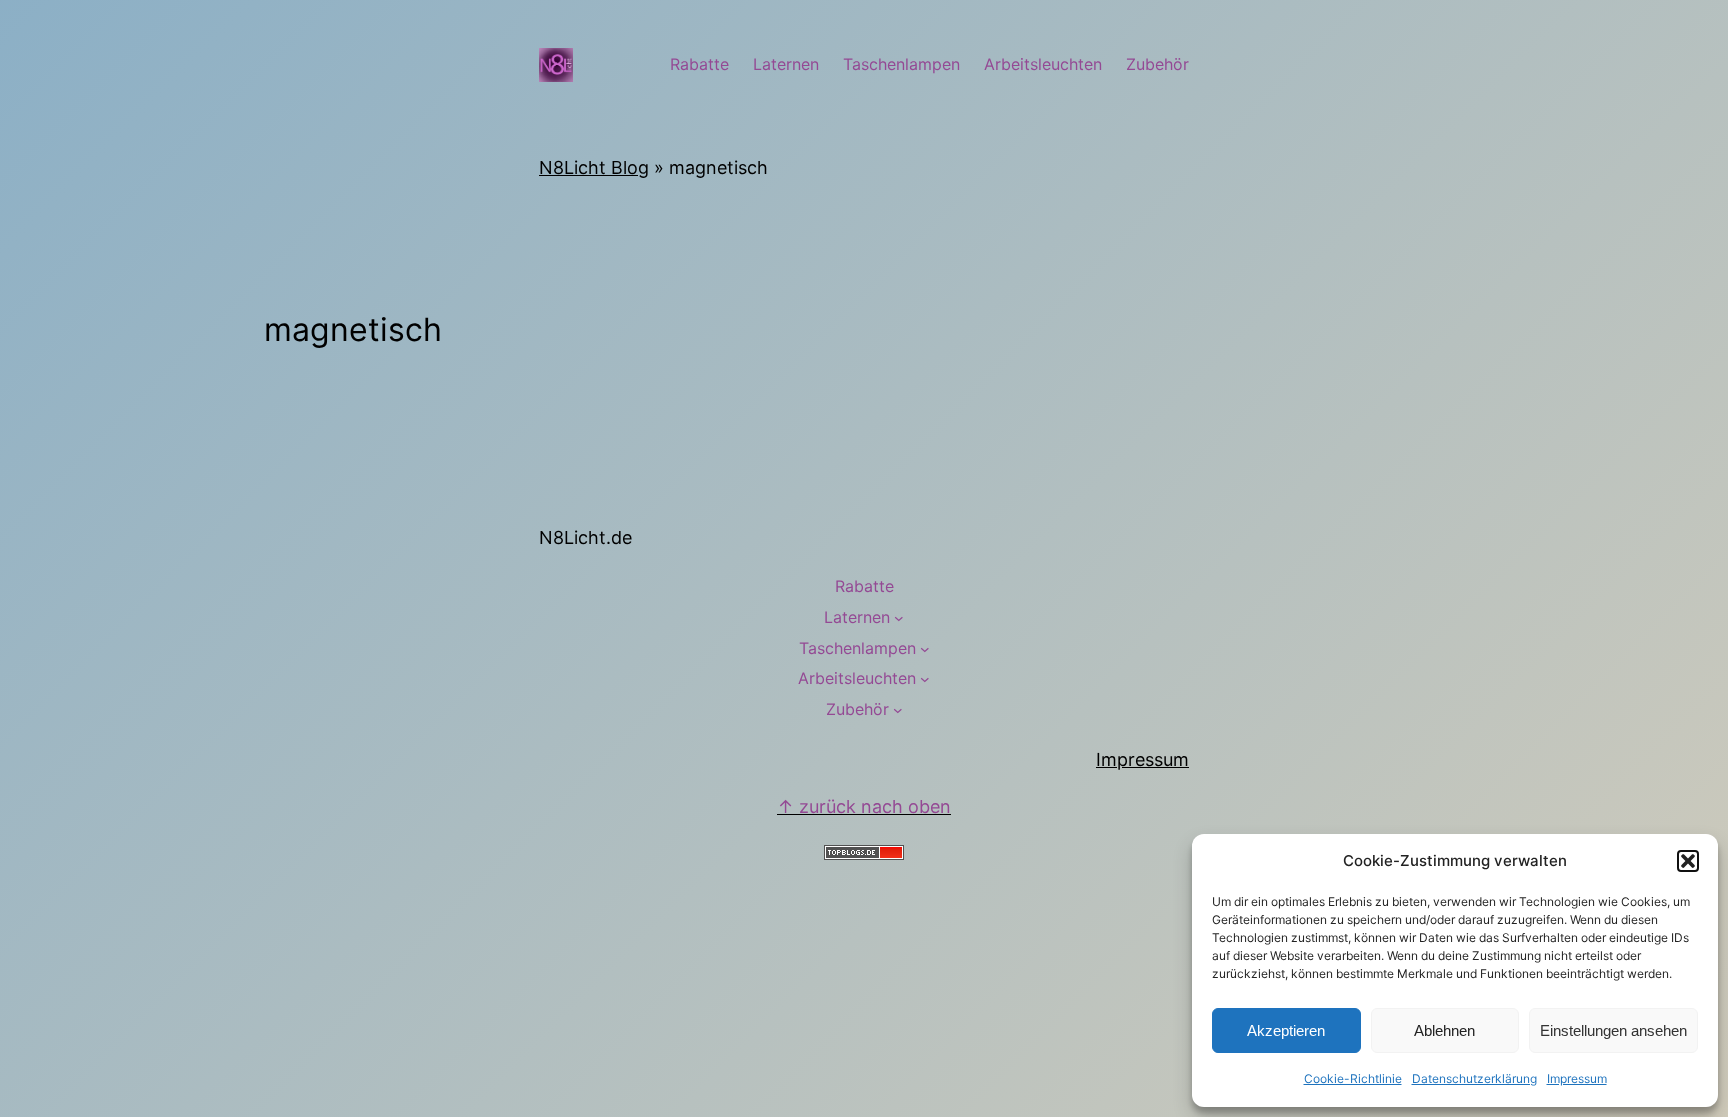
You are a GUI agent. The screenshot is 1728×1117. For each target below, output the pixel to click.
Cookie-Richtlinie (1353, 1078)
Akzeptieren (1286, 1030)
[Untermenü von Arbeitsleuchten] (925, 679)
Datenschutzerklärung (1474, 1078)
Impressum (1577, 1078)
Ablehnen (1444, 1030)
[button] (1688, 861)
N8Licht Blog (594, 167)
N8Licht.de (585, 537)
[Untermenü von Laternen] (899, 618)
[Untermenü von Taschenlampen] (925, 649)
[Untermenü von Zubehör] (898, 710)
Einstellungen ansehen (1613, 1030)
